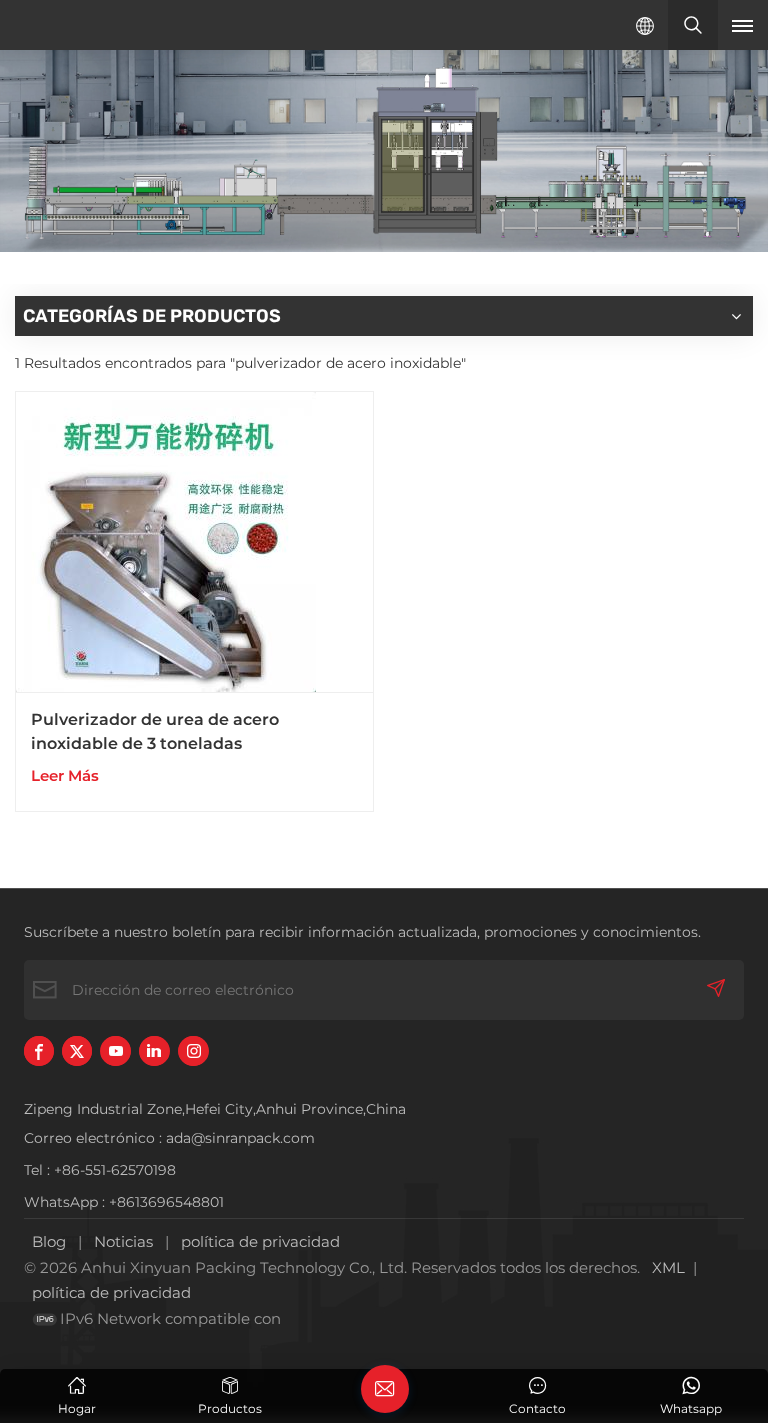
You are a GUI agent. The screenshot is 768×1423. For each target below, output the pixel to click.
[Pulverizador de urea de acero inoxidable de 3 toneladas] (194, 542)
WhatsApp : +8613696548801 (124, 1202)
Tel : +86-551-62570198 (100, 1170)
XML (668, 1267)
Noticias (123, 1241)
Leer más (65, 775)
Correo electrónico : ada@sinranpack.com (169, 1138)
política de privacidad (260, 1241)
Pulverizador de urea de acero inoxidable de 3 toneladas (155, 731)
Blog (49, 1241)
